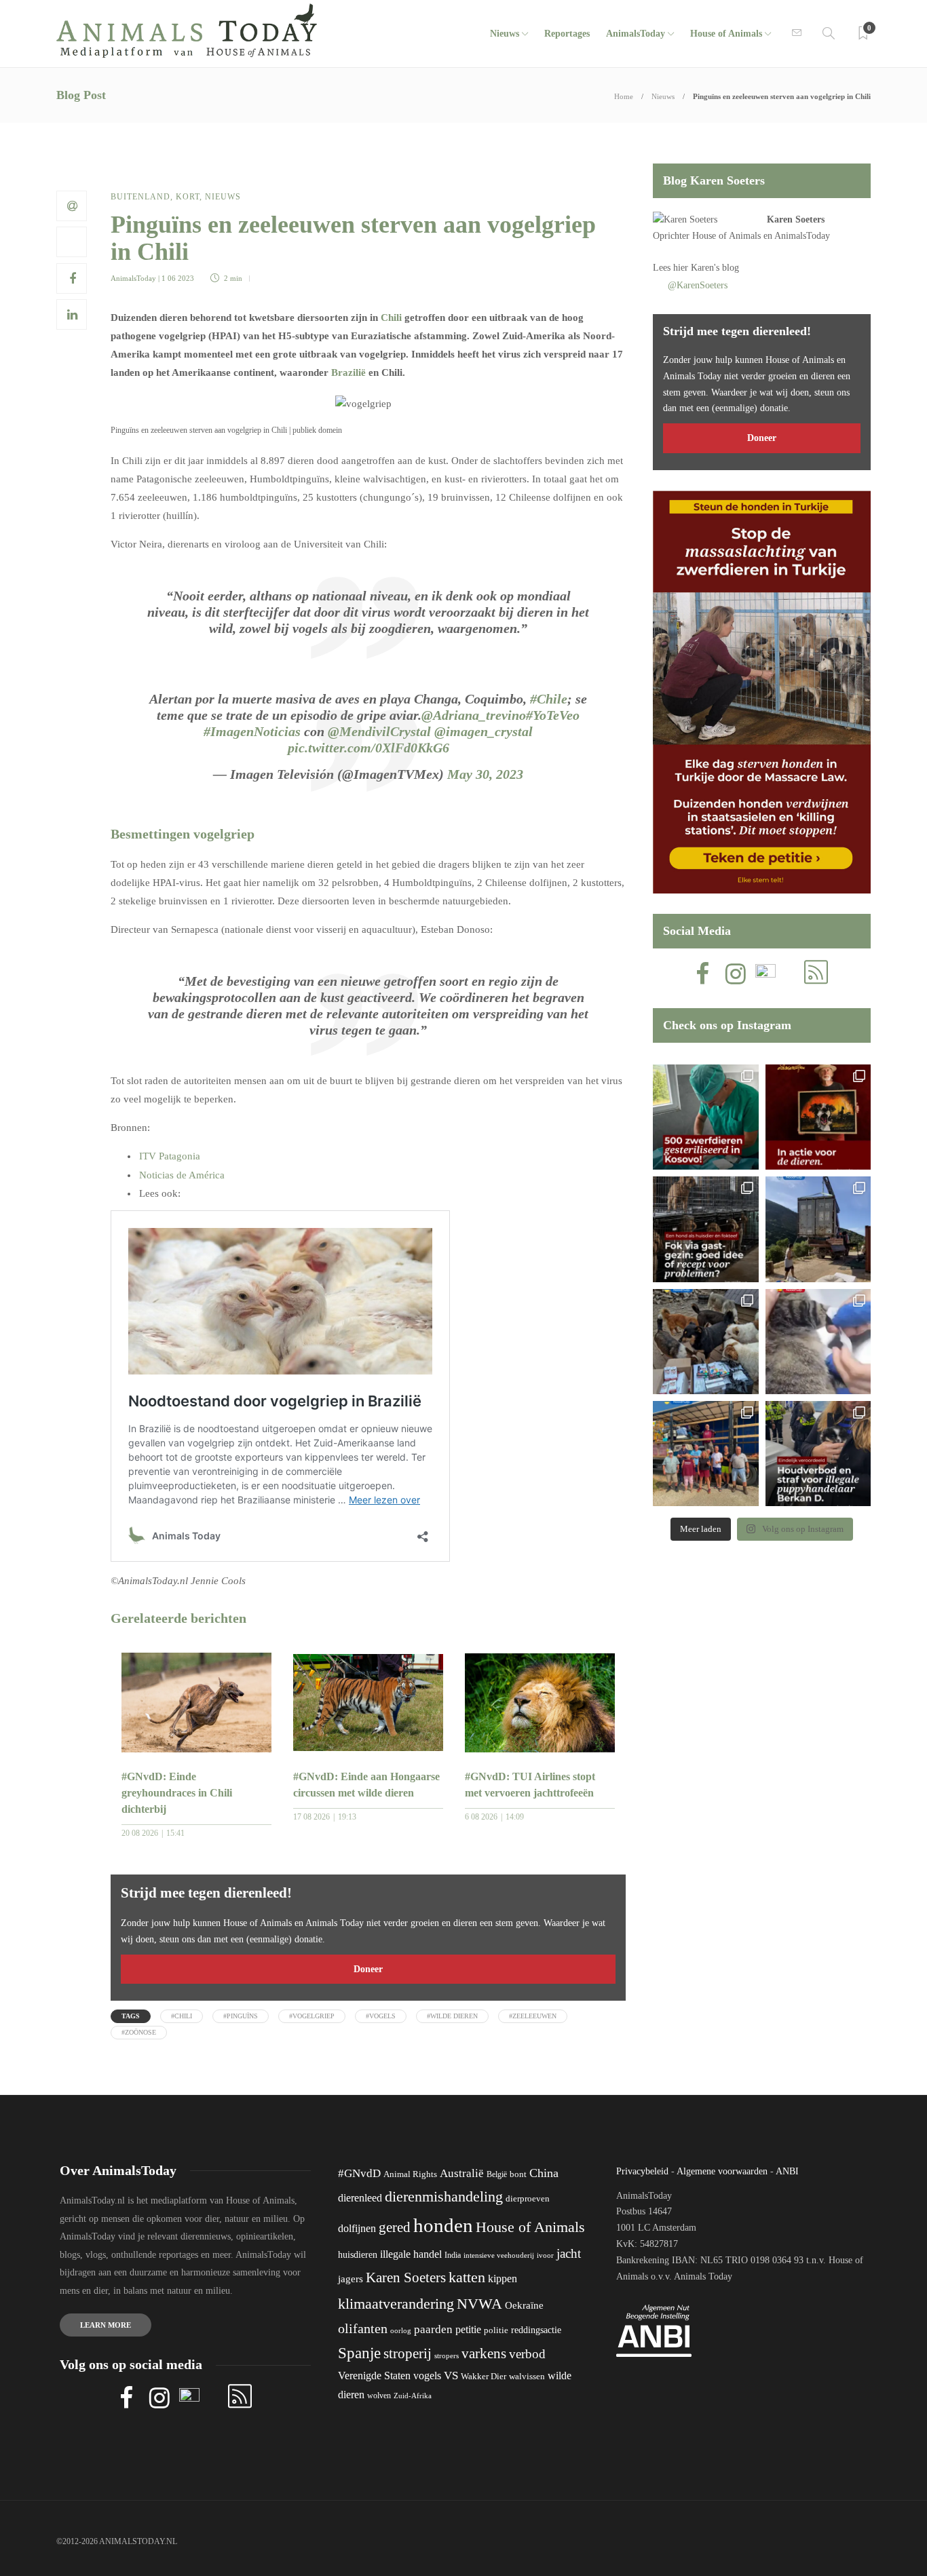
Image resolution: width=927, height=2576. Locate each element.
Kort (188, 197)
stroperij (408, 2353)
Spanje (359, 2353)
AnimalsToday (133, 278)
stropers (447, 2356)
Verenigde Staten (374, 2376)
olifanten (363, 2328)
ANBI (787, 2171)
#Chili (182, 2016)
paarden (433, 2329)
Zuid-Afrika (413, 2396)
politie (496, 2330)
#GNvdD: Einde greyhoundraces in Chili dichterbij (177, 1793)
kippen (503, 2279)
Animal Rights (410, 2174)
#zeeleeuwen (533, 2016)
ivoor (545, 2255)
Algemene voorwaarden (722, 2171)
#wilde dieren (452, 2016)
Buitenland (140, 197)
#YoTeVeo (553, 715)
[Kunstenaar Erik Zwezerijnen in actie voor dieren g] (818, 1117)
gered (395, 2227)
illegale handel (411, 2254)
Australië (462, 2173)
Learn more (106, 2325)
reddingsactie (536, 2330)
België (497, 2174)
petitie (468, 2329)
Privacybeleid (642, 2171)
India (453, 2255)
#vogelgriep (312, 2016)
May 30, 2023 (485, 774)
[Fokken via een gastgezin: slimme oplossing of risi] (705, 1229)
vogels (427, 2376)
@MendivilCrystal (379, 731)
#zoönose (139, 2032)
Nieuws (505, 34)
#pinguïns (241, 2016)
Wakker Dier (484, 2377)
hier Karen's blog (706, 268)
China (544, 2173)
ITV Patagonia (170, 1156)
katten (467, 2277)
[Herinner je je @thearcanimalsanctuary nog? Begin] (818, 1229)
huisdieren (358, 2255)
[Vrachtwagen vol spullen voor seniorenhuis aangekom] (705, 1454)
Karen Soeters (796, 219)
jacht (569, 2253)
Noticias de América (183, 1175)
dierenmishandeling (444, 2196)
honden (443, 2225)
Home (624, 96)
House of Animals (726, 34)
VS (451, 2376)
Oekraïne (524, 2305)
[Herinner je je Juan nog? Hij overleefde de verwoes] (818, 1342)
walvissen (527, 2377)
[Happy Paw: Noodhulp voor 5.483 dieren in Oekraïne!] (705, 1342)
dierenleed (360, 2198)
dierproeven (528, 2199)
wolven (379, 2396)
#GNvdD (359, 2173)
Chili (391, 318)
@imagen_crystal (484, 731)
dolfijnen (357, 2228)
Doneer (368, 1969)
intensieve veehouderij (499, 2255)
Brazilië (348, 372)
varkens (484, 2353)
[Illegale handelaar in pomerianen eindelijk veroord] (818, 1454)
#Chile (549, 699)
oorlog (401, 2330)
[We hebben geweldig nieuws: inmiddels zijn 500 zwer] (705, 1117)
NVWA (479, 2304)
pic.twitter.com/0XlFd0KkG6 (368, 748)
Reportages (567, 34)
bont (518, 2174)
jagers (351, 2279)
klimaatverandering (396, 2304)
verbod (527, 2354)
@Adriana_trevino (474, 715)
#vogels (381, 2016)
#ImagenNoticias (252, 731)
